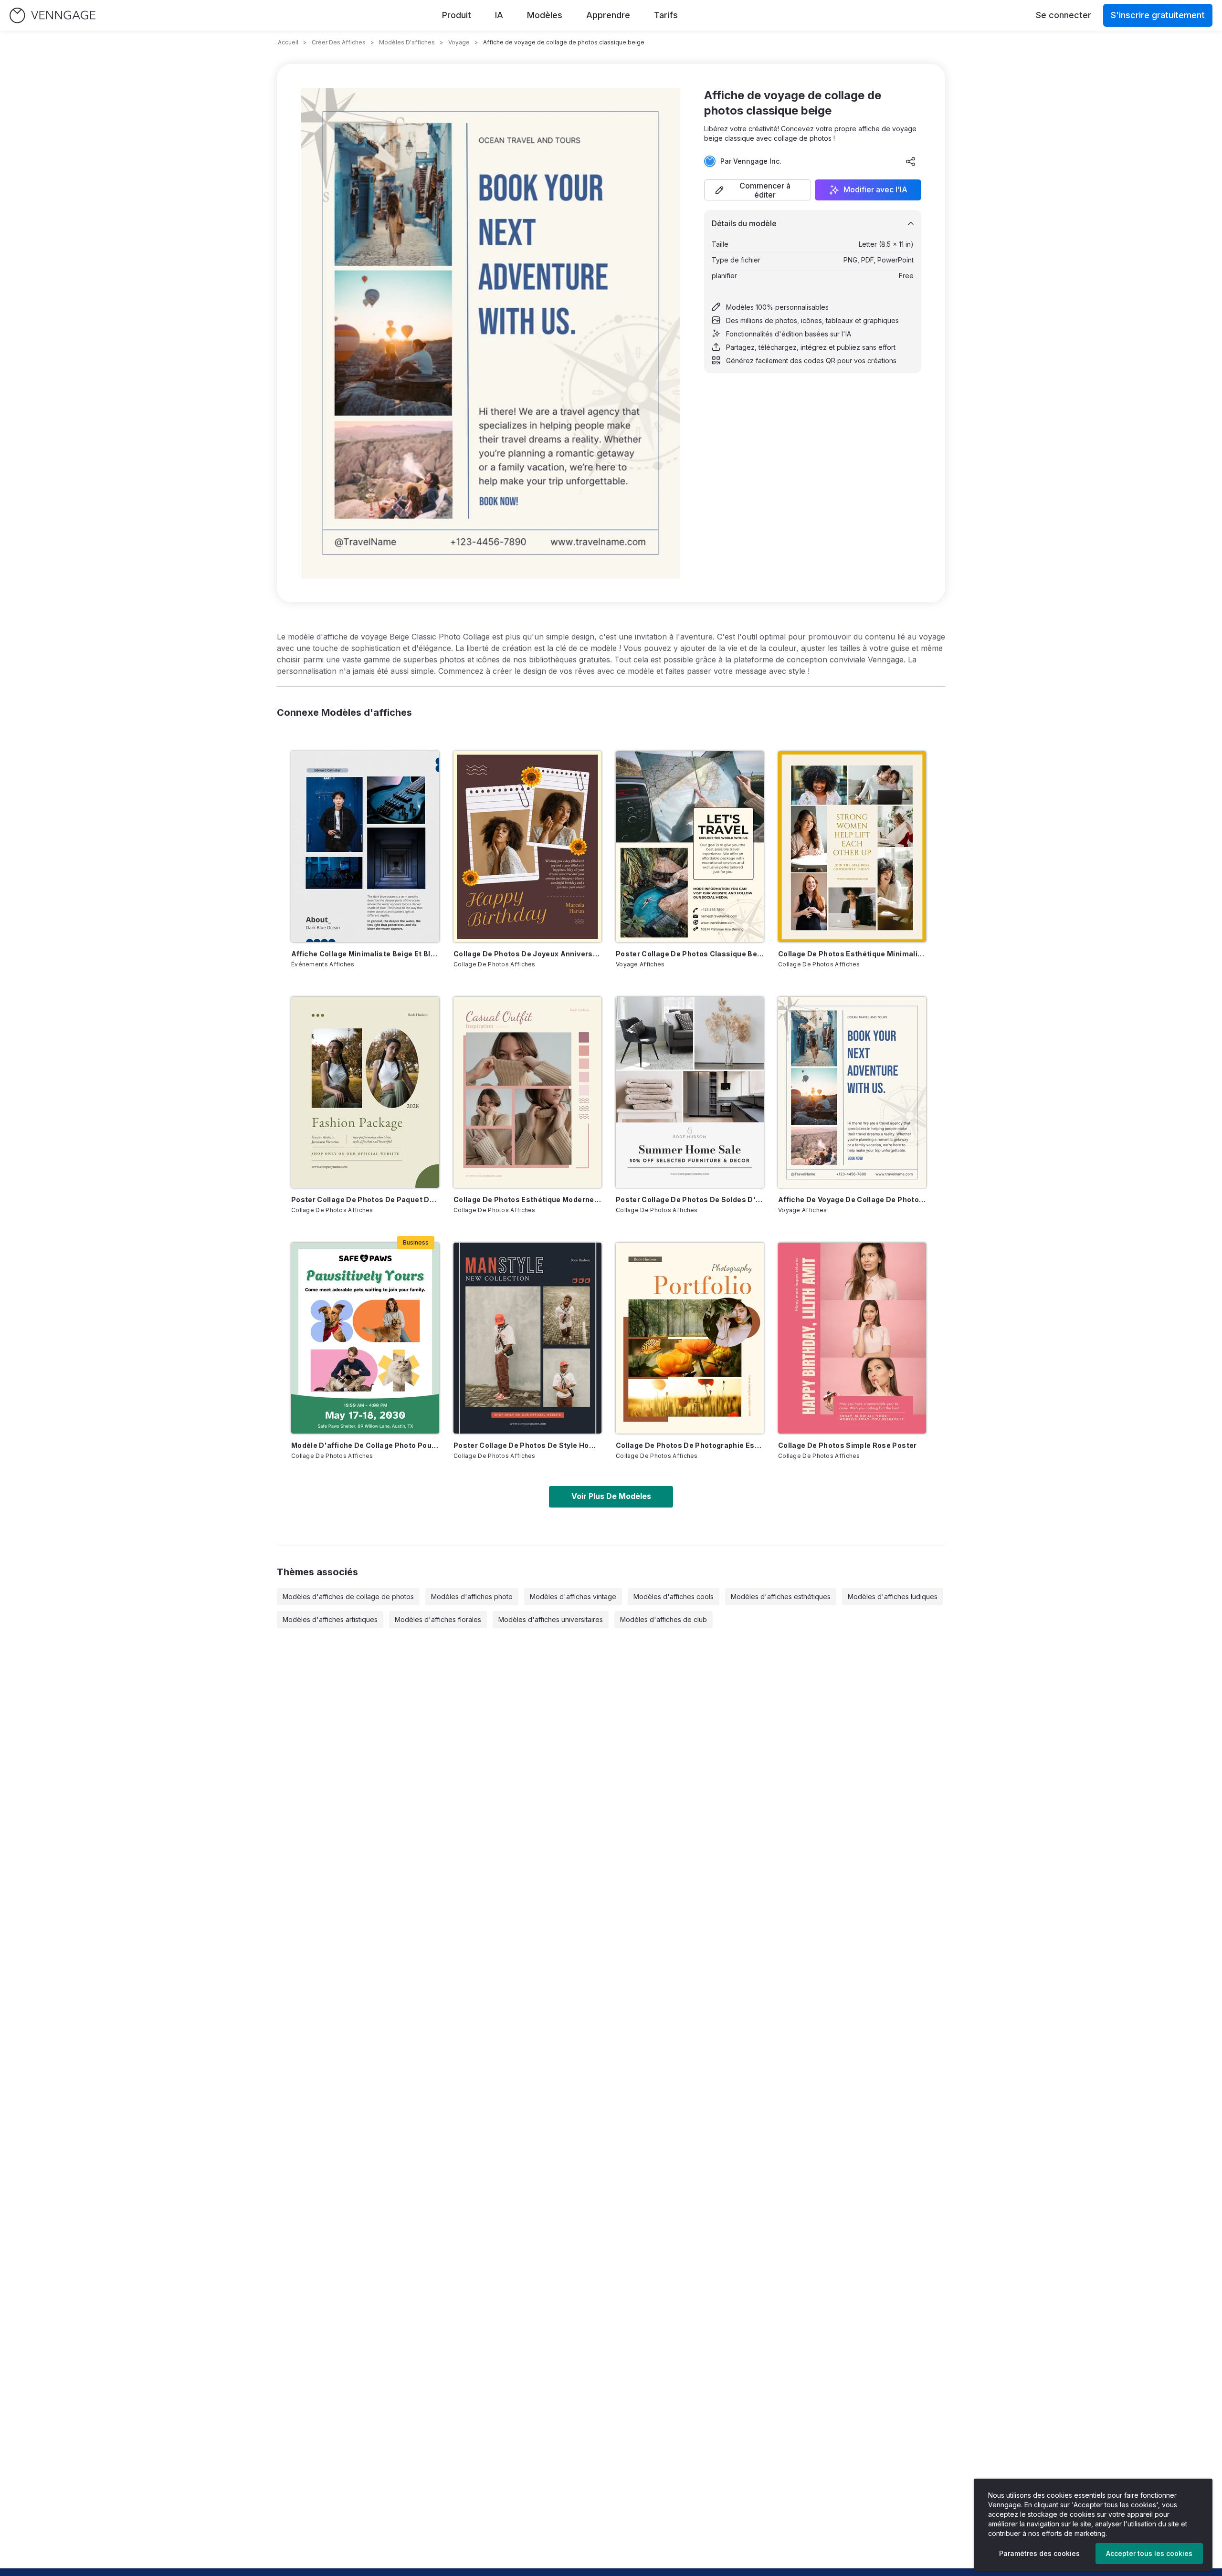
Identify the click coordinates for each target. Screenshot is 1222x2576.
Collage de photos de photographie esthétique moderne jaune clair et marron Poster (690, 1445)
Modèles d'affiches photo (472, 1597)
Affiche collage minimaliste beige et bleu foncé (365, 954)
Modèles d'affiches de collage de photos (348, 1597)
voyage (459, 42)
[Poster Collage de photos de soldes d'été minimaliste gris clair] (690, 1092)
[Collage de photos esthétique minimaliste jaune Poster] (852, 847)
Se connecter (1064, 15)
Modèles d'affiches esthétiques (781, 1597)
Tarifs (666, 15)
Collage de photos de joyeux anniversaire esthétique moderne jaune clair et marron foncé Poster (527, 954)
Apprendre (608, 15)
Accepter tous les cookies (1149, 2553)
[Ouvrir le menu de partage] (911, 161)
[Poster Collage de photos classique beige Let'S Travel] (690, 847)
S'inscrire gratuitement (1158, 15)
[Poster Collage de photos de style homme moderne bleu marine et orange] (527, 1338)
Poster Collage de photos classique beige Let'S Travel (690, 954)
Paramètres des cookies (1039, 2553)
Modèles (545, 15)
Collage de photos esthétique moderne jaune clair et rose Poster (527, 1199)
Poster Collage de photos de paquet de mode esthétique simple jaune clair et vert (365, 1199)
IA (499, 15)
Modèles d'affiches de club (664, 1619)
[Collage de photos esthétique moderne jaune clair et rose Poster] (527, 1092)
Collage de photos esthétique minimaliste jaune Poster (852, 954)
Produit (457, 15)
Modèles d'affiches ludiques (893, 1597)
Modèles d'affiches (407, 42)
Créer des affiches (339, 42)
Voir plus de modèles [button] (611, 1496)
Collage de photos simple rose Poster (848, 1445)
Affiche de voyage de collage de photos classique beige (852, 1199)
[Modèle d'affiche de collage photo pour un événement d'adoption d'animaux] (365, 1338)
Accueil (288, 42)
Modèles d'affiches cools (674, 1597)
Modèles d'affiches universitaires (551, 1619)
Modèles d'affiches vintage (573, 1597)
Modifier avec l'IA (875, 190)
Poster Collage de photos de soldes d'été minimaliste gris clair (690, 1199)
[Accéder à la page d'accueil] (53, 16)
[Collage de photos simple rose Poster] (852, 1338)
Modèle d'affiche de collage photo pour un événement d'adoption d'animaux (365, 1445)
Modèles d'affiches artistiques (330, 1619)
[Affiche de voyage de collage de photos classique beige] (852, 1092)
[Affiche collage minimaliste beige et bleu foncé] (365, 847)
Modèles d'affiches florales (438, 1619)
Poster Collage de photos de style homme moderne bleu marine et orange (527, 1445)
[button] (758, 190)
